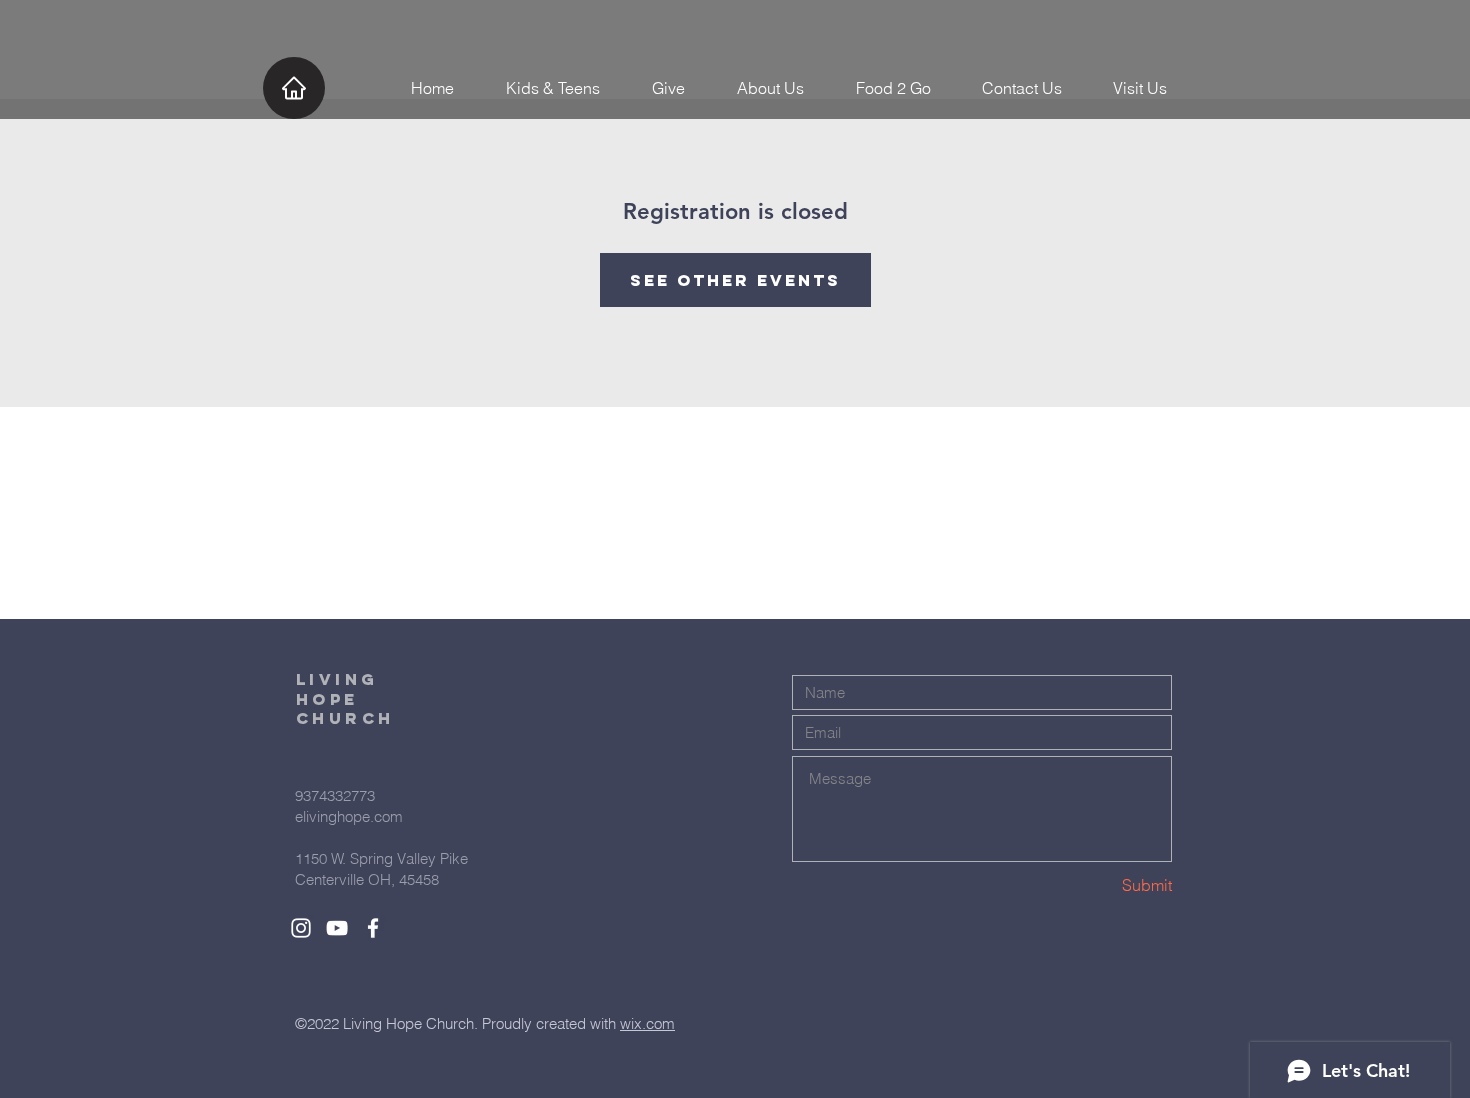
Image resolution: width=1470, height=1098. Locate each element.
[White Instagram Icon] (301, 928)
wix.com (647, 1023)
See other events (735, 280)
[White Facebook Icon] (373, 928)
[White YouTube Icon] (337, 928)
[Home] (294, 88)
